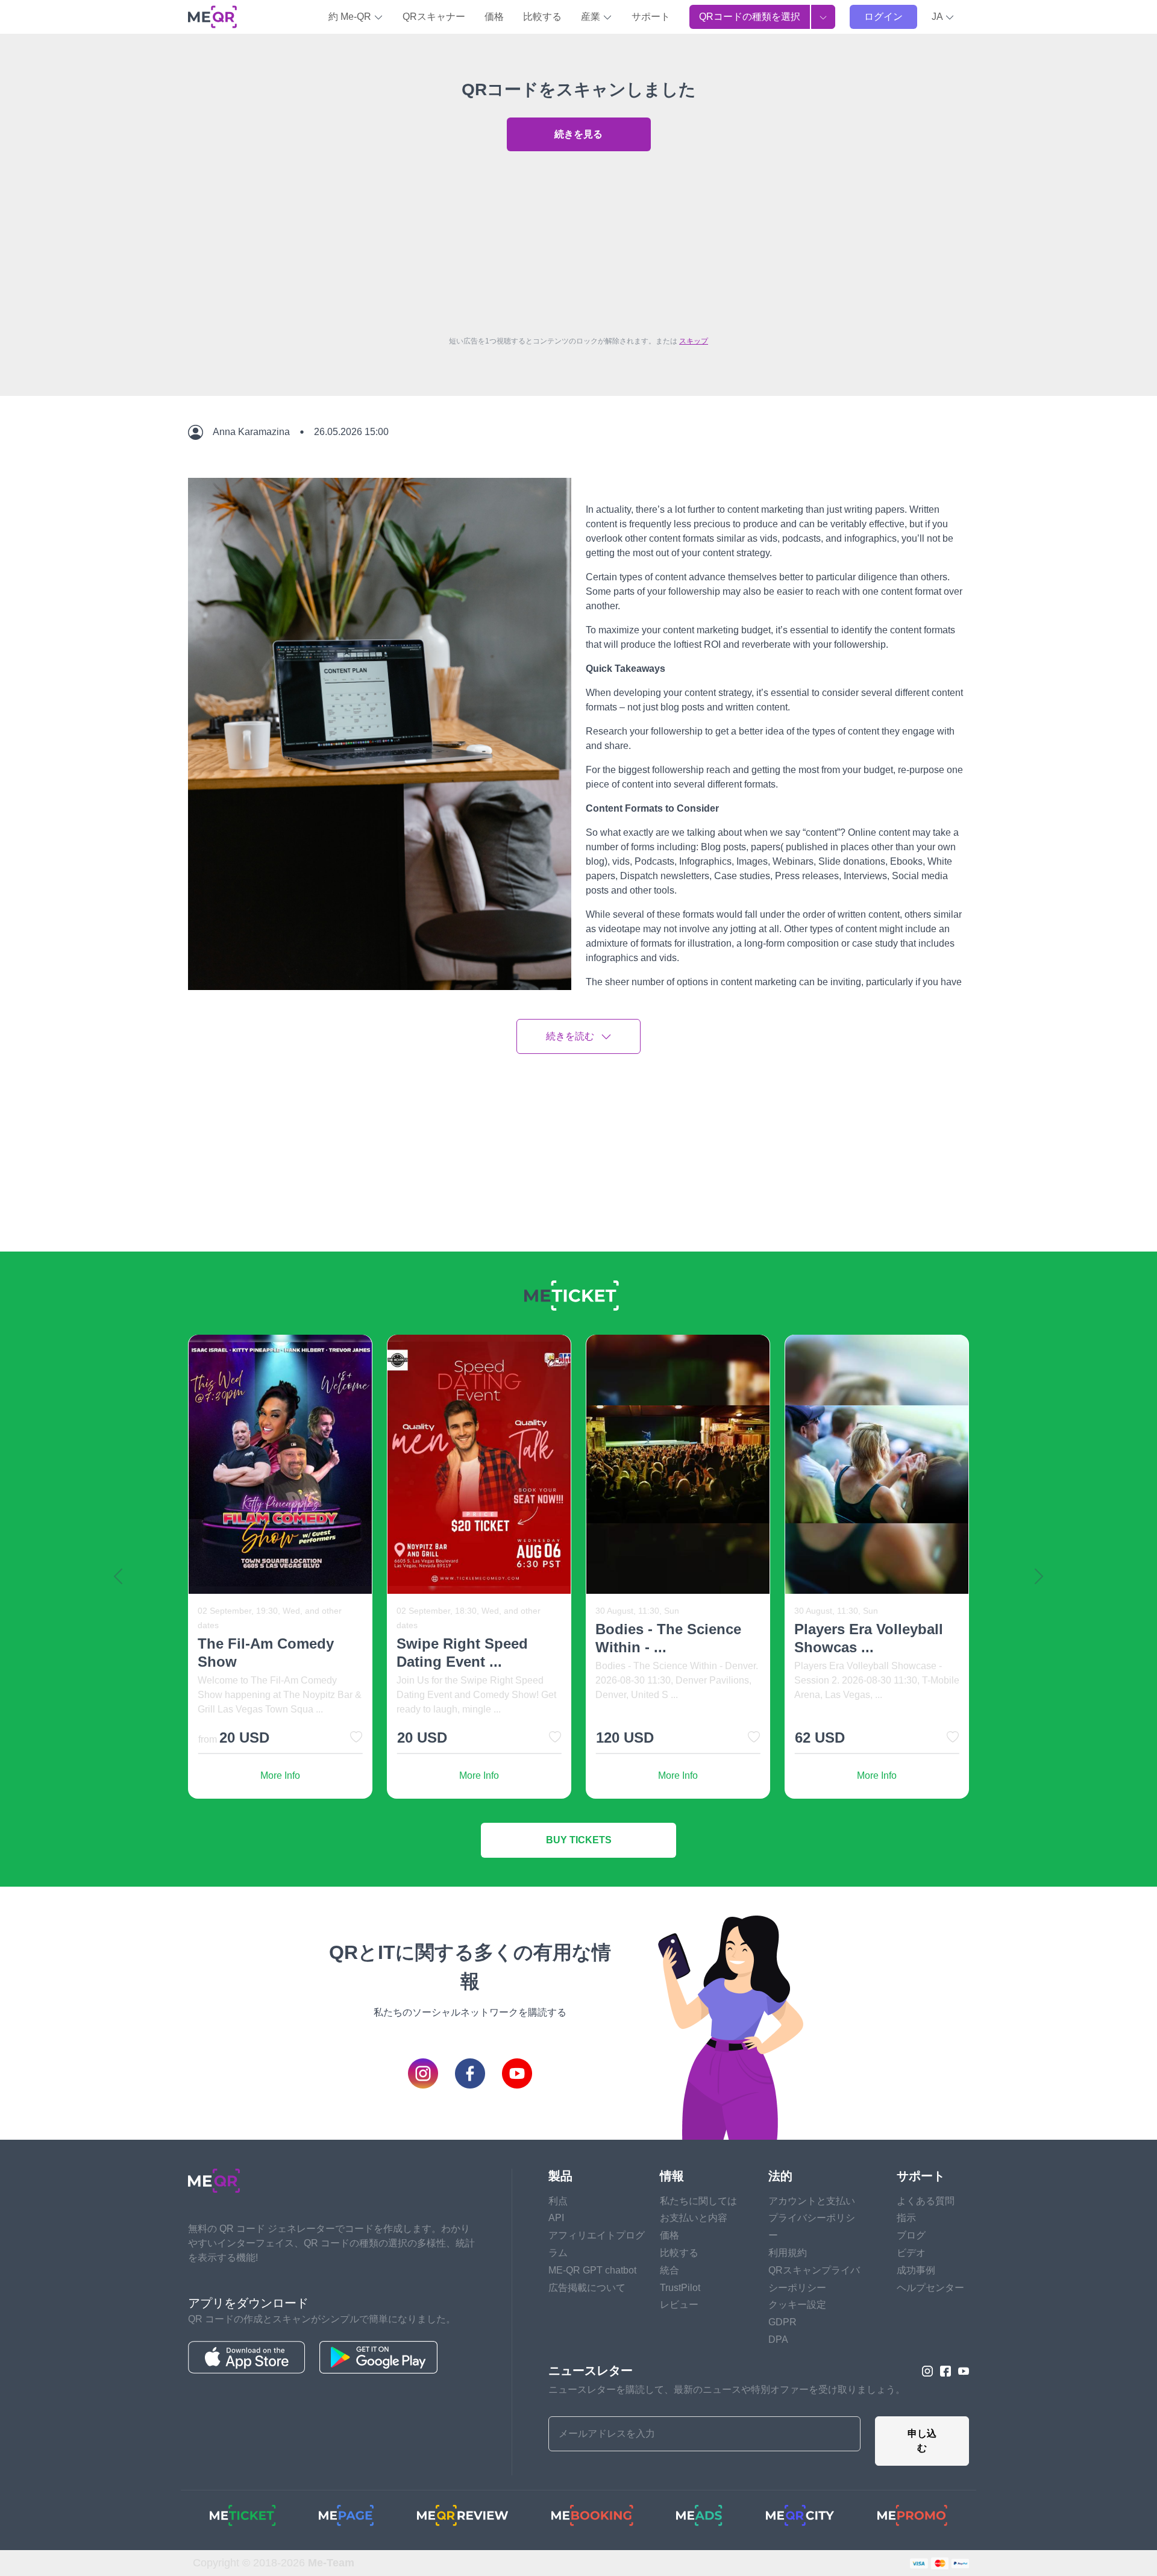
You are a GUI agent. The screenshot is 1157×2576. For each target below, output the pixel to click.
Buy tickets (579, 1840)
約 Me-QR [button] (351, 17)
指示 (906, 2218)
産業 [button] (592, 17)
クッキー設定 (797, 2305)
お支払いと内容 (694, 2218)
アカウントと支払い (812, 2201)
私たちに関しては (698, 2201)
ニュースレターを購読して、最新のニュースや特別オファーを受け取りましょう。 (727, 2390)
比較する (542, 17)
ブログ (911, 2235)
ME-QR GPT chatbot (592, 2270)
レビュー (679, 2305)
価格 (494, 17)
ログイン (883, 17)
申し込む (922, 2441)
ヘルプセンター (930, 2288)
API (556, 2218)
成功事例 (916, 2270)
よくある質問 (926, 2201)
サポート (651, 17)
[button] (943, 17)
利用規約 (788, 2253)
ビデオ (911, 2253)
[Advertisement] (578, 240)
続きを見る (578, 134)
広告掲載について (587, 2288)
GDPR (782, 2322)
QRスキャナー (434, 17)
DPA (778, 2339)
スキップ (694, 341)
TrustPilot (680, 2288)
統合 (669, 2270)
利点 (558, 2201)
